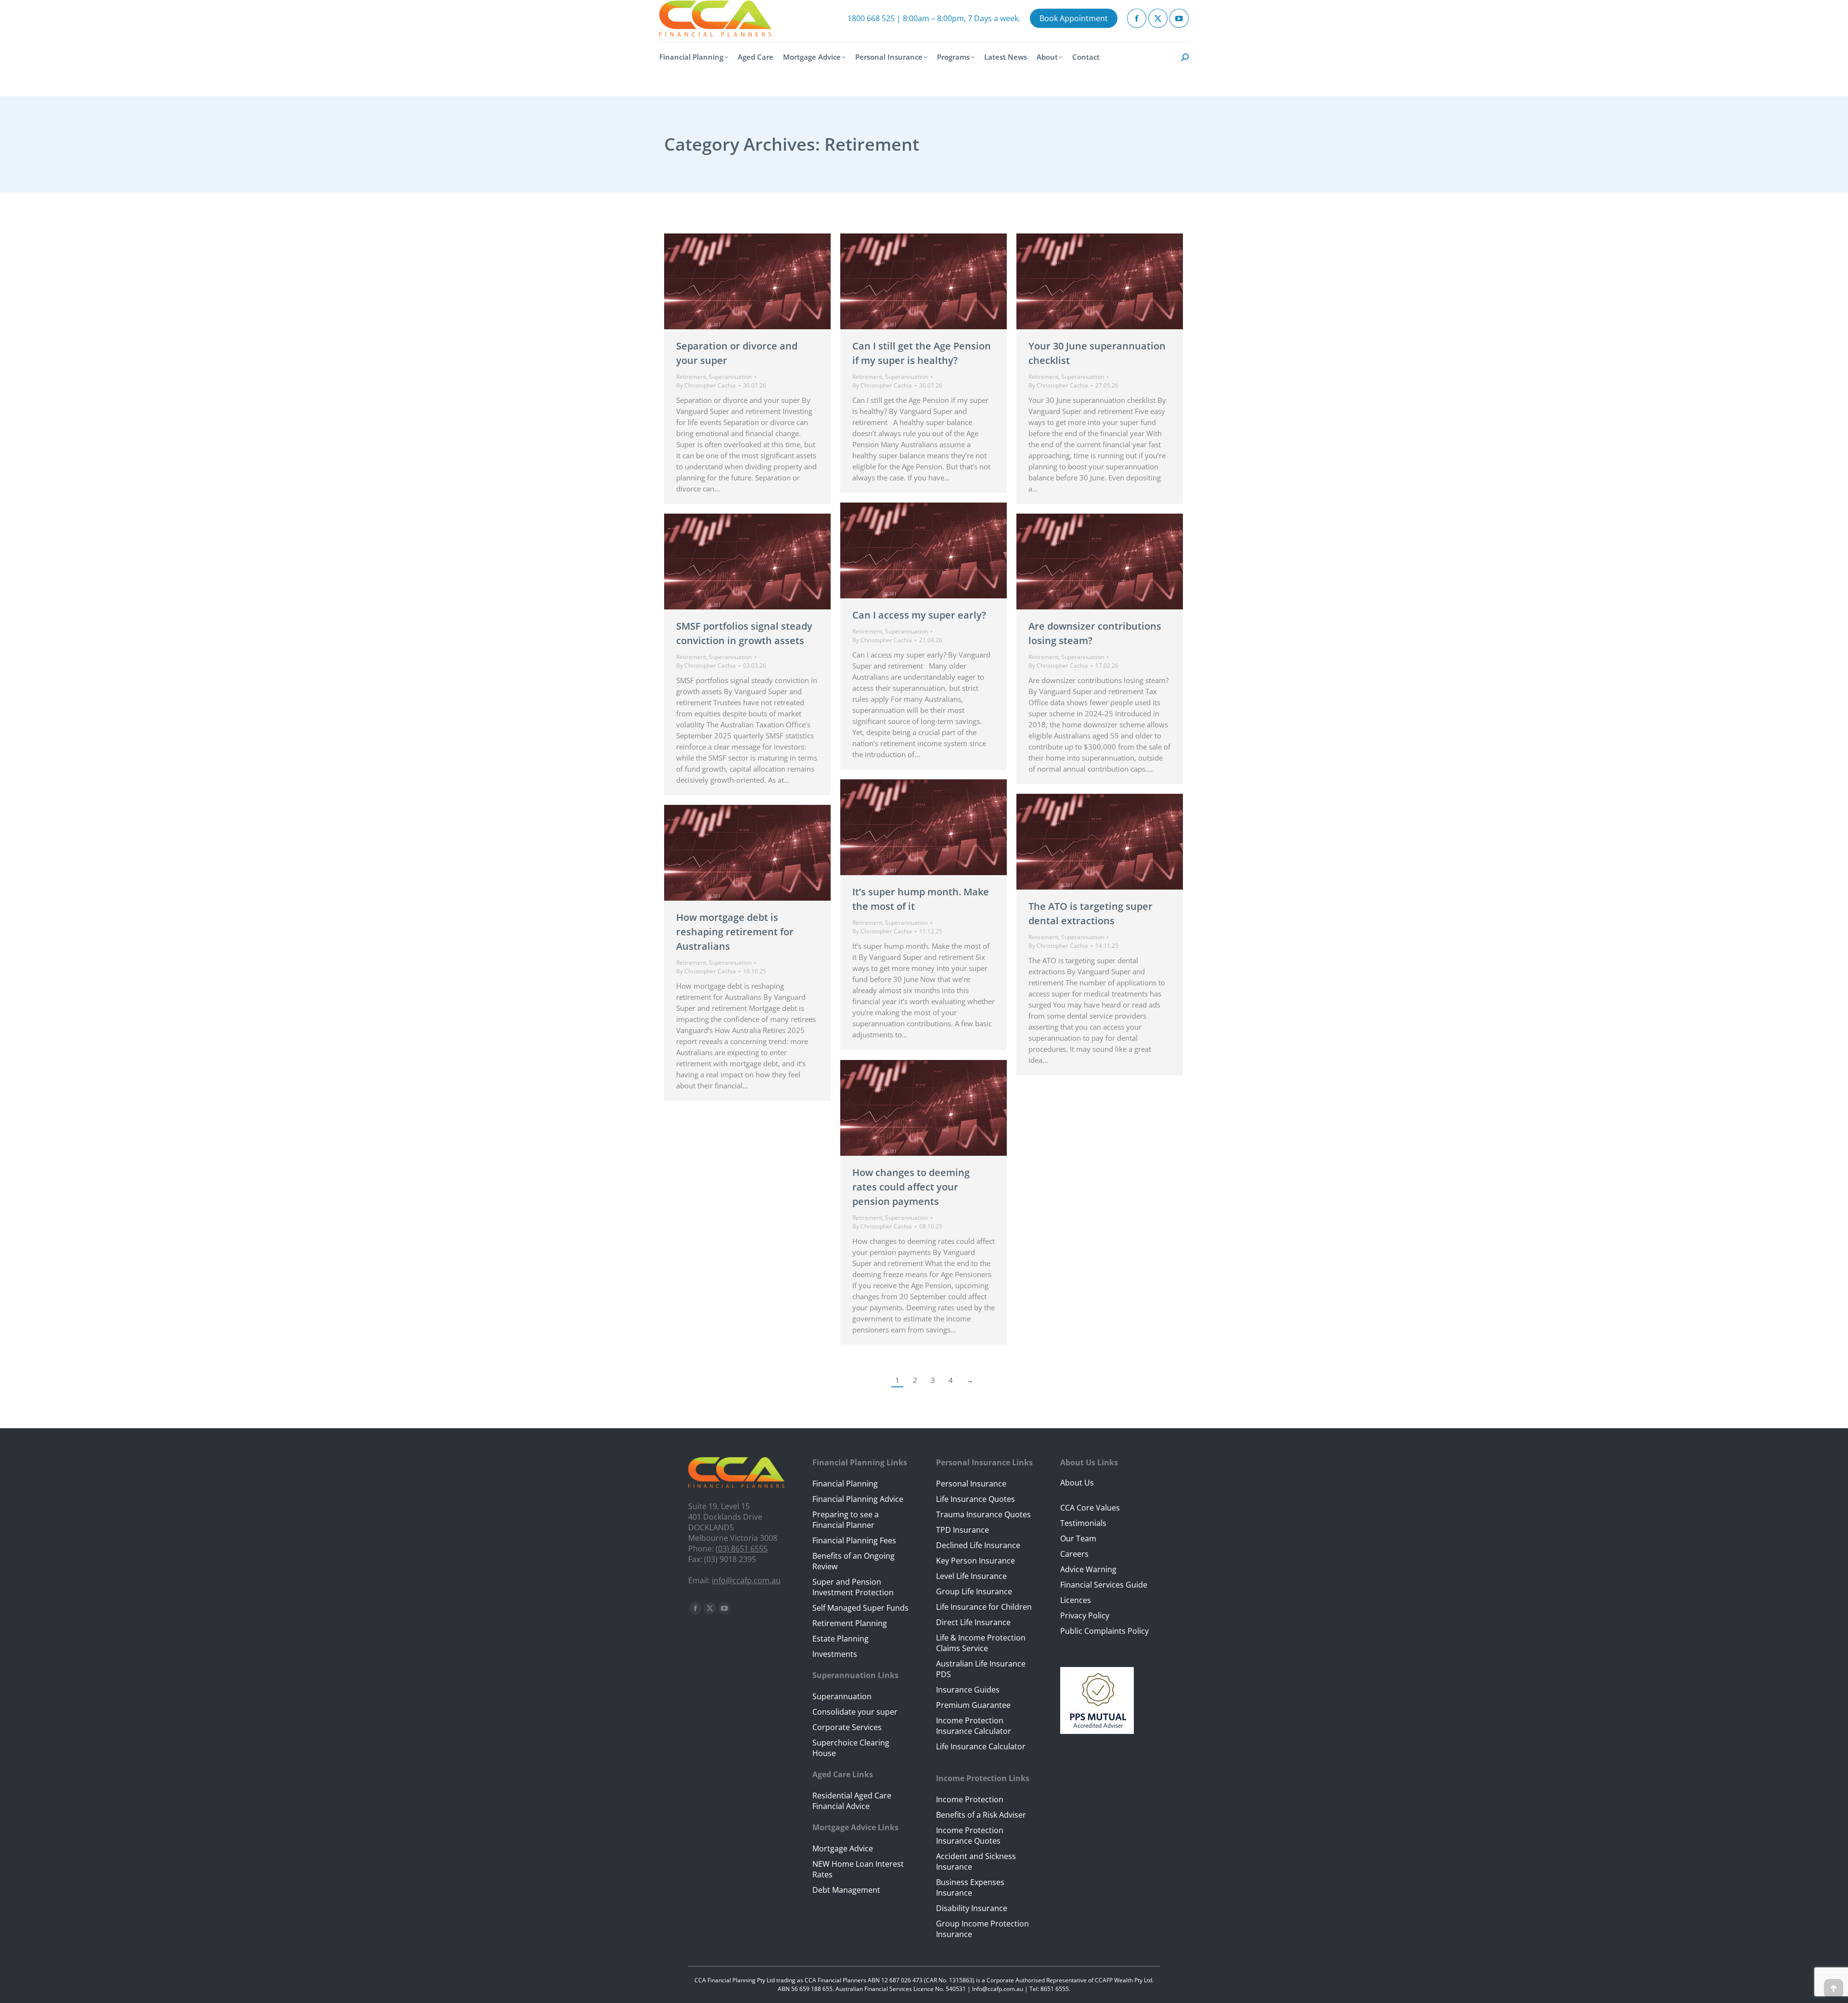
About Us (1077, 1483)
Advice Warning (1088, 1569)
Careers (1074, 1554)
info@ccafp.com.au (746, 1580)
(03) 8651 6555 (742, 1549)
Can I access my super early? (919, 615)
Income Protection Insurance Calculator (974, 1726)
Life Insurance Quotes (975, 1499)
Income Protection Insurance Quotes (970, 1835)
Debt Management (846, 1890)
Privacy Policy (1085, 1615)
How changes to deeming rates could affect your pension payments (911, 1187)
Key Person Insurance (975, 1561)
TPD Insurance (962, 1530)
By (706, 385)
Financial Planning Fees (854, 1540)
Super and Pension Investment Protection (853, 1587)
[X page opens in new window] (1158, 18)
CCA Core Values (1090, 1508)
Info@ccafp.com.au (998, 1989)
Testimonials (1083, 1523)
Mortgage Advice (843, 1848)
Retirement (691, 377)
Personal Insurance (971, 1484)
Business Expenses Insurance (970, 1887)
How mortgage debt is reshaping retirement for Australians (735, 932)
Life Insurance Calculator (981, 1746)
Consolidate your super (855, 1712)
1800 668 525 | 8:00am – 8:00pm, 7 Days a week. (934, 18)
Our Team (1078, 1538)
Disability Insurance (972, 1908)
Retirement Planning (850, 1623)
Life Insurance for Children (984, 1607)
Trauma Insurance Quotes (983, 1514)
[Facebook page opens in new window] (1137, 18)
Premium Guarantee (973, 1705)
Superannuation (730, 377)
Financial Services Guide (1104, 1585)
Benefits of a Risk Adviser (981, 1815)
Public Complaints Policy (1104, 1631)
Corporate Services (847, 1727)
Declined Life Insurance (978, 1545)
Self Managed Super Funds (860, 1608)
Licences (1076, 1600)
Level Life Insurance (971, 1576)
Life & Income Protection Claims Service (981, 1643)
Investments (835, 1654)
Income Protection (970, 1799)
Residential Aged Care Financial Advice (852, 1801)
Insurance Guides (968, 1690)
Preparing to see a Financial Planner (846, 1520)
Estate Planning (841, 1639)
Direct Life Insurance (973, 1622)
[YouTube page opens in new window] (1179, 18)
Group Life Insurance (974, 1591)
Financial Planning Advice (858, 1499)
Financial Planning (845, 1484)
